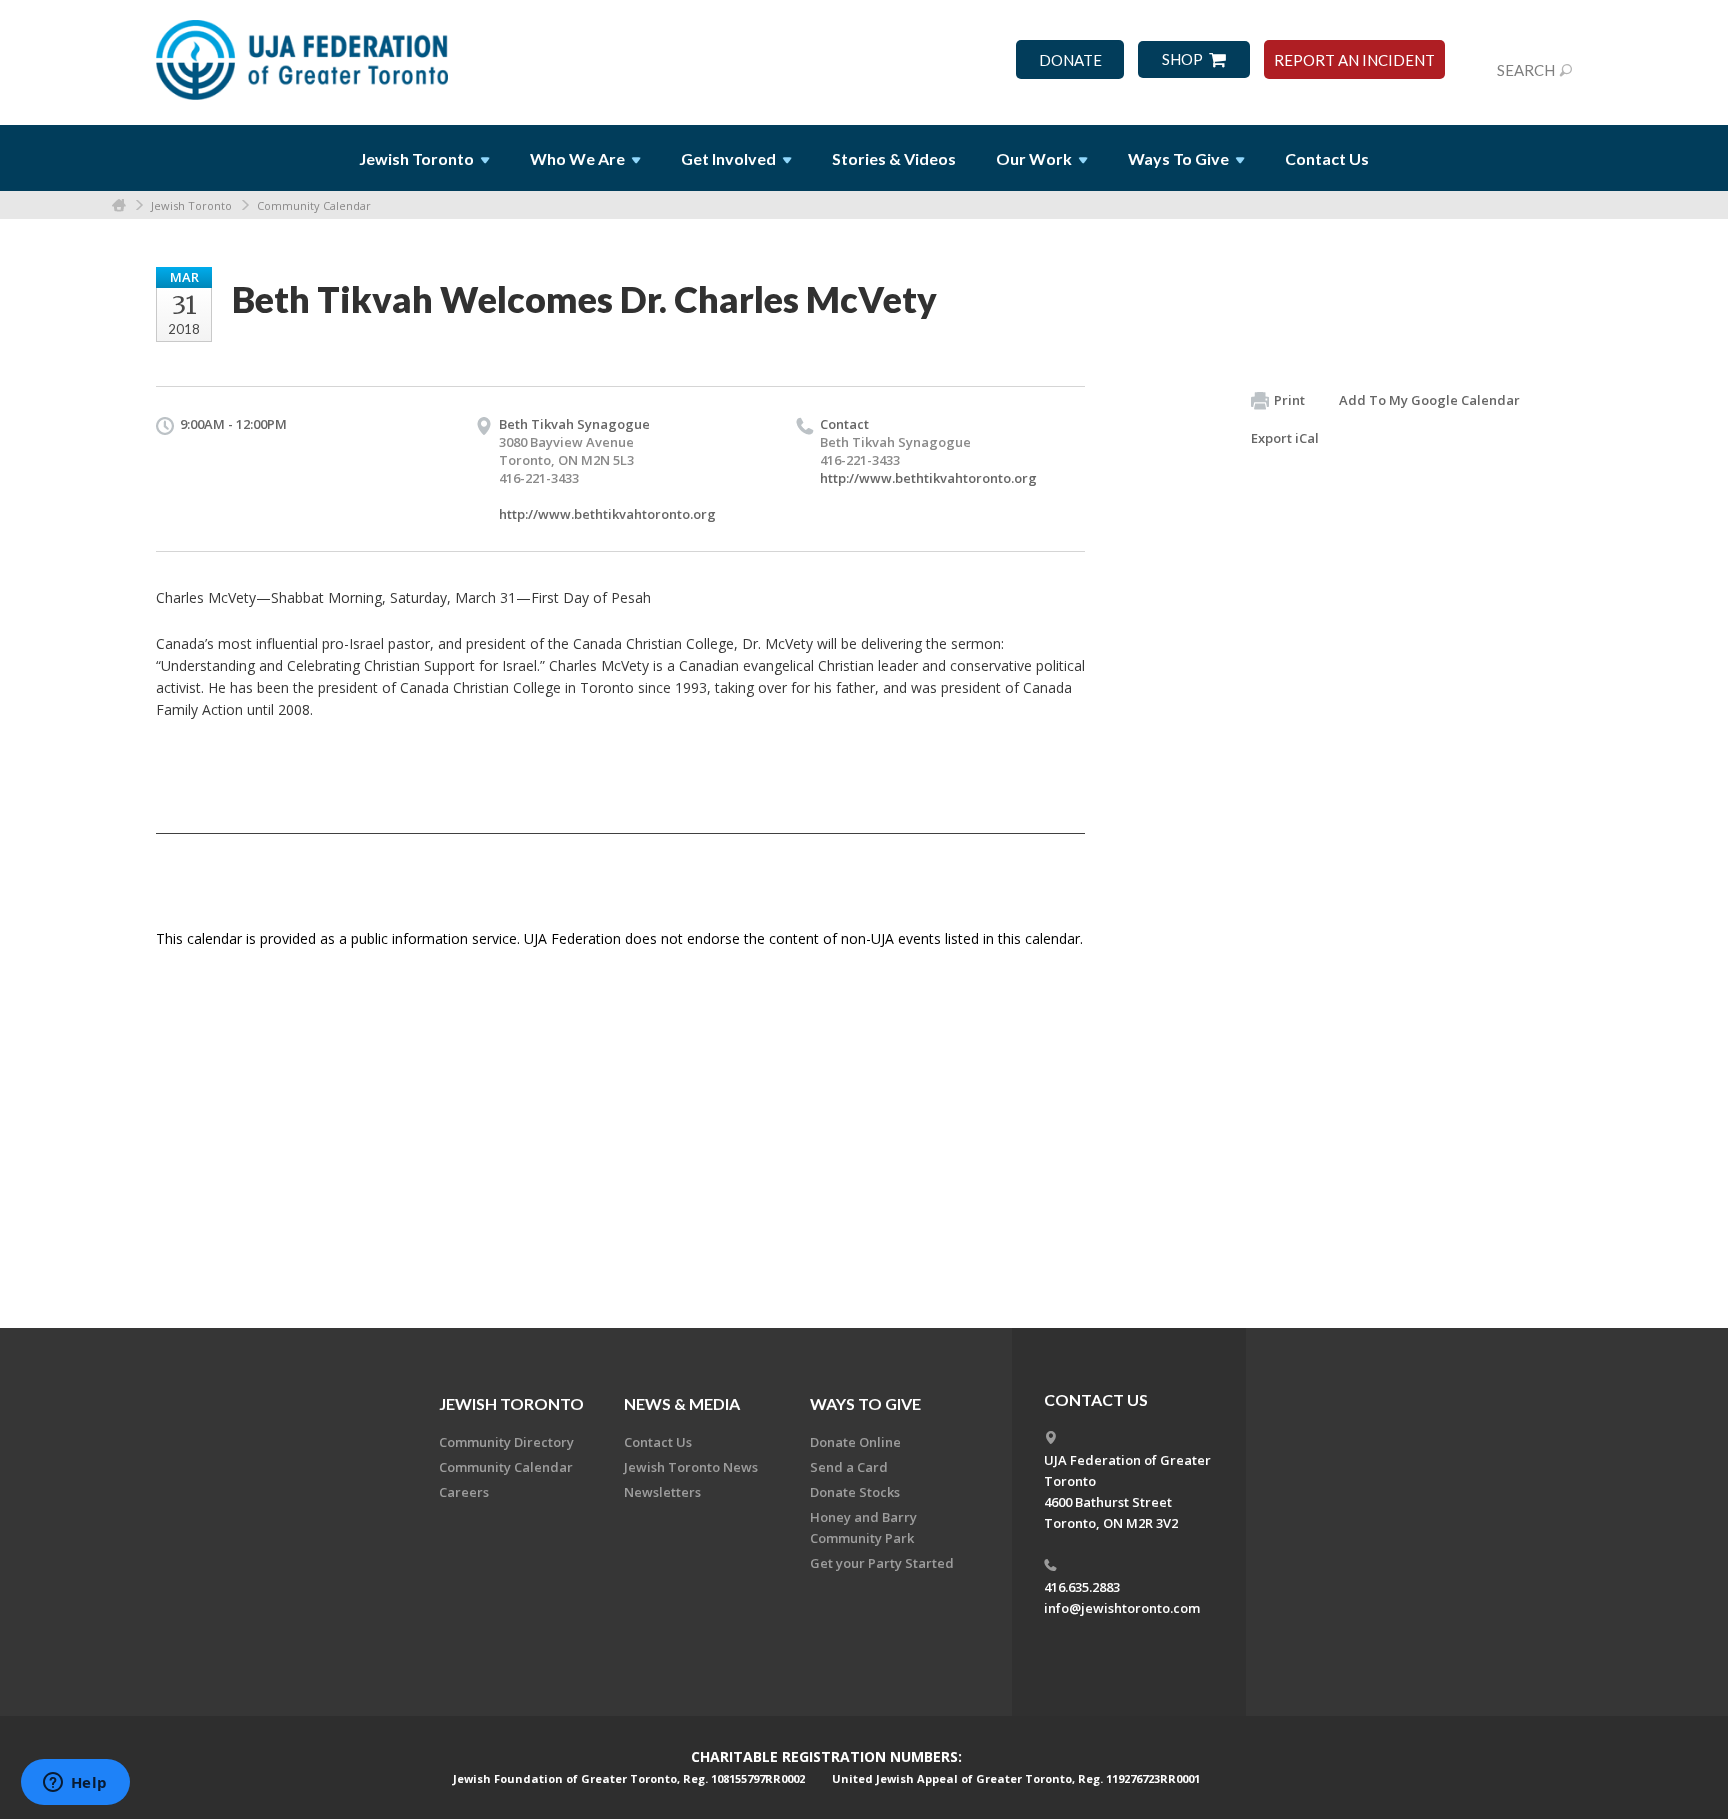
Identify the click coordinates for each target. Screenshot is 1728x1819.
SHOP (1182, 59)
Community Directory (506, 1442)
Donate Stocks (855, 1492)
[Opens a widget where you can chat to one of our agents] (75, 1784)
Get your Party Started (882, 1563)
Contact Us (1327, 158)
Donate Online (855, 1442)
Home (119, 205)
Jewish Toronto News (691, 1467)
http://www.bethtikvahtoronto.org (607, 514)
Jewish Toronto (191, 205)
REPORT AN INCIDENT (1354, 60)
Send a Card (849, 1467)
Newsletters (662, 1492)
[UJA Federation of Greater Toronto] (304, 53)
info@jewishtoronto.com (1122, 1608)
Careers (464, 1492)
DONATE (1070, 60)
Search (1526, 70)
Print (1289, 400)
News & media (682, 1403)
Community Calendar (314, 205)
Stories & (894, 158)
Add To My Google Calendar (1429, 400)
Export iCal (1285, 438)
